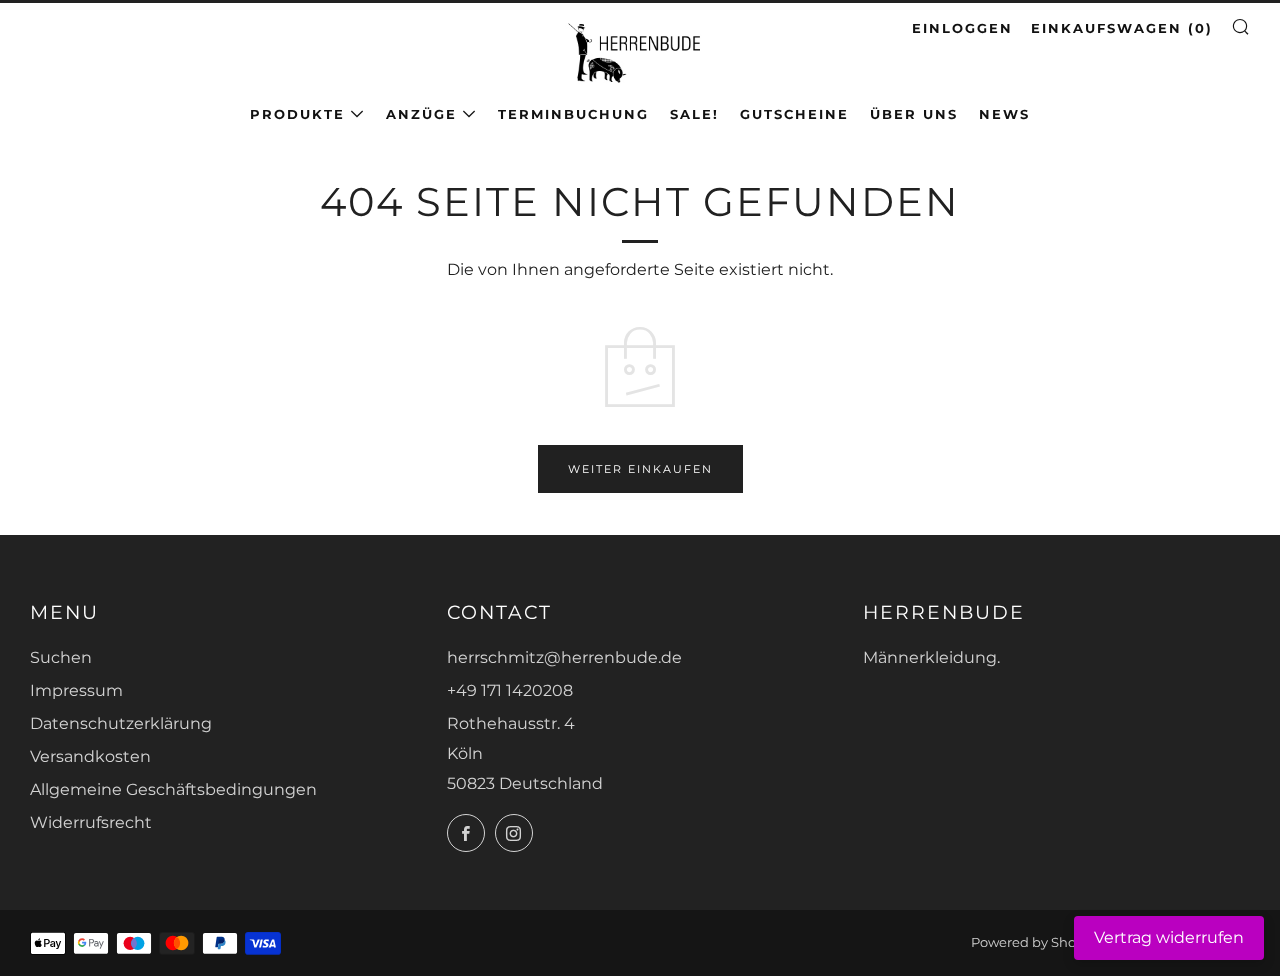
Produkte (297, 114)
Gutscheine (794, 114)
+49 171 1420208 (510, 690)
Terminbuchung (573, 114)
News (1004, 114)
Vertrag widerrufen (1169, 937)
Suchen (61, 657)
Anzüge (421, 114)
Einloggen (962, 28)
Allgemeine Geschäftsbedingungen (173, 789)
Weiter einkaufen (640, 469)
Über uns (914, 114)
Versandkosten (90, 756)
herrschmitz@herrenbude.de (564, 657)
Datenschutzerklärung (121, 723)
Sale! (694, 114)
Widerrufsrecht (91, 822)
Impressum (76, 690)
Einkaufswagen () (1122, 28)
